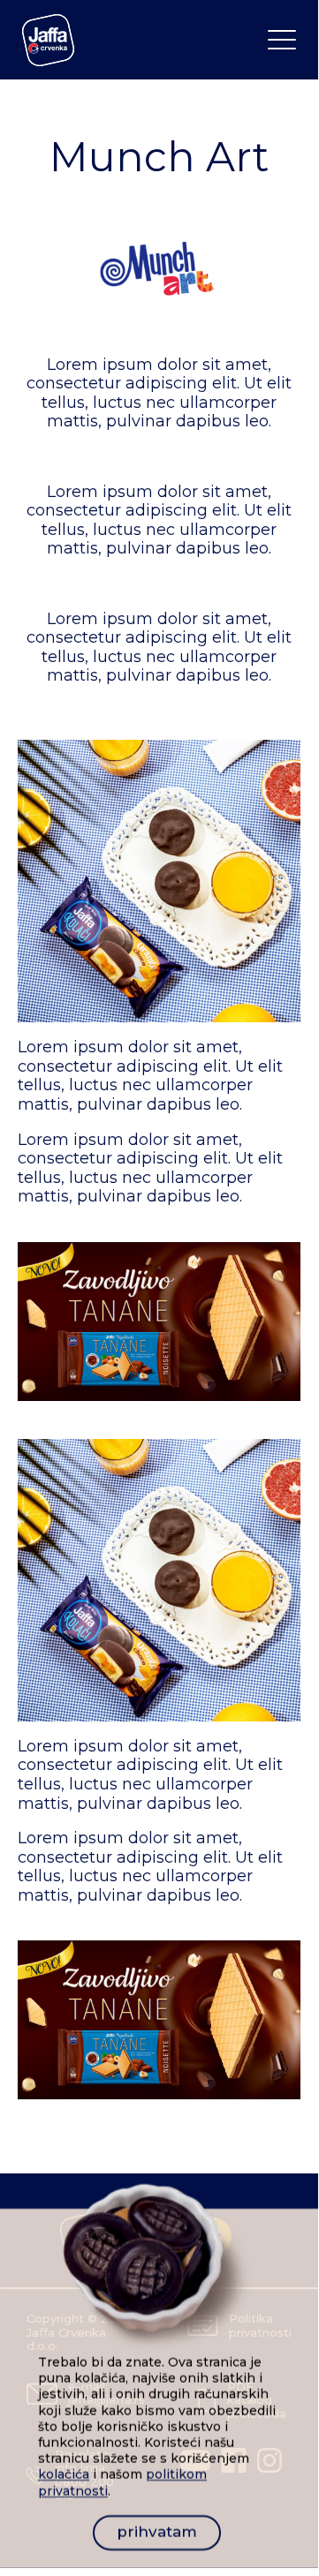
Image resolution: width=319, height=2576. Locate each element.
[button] (282, 40)
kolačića (64, 2475)
